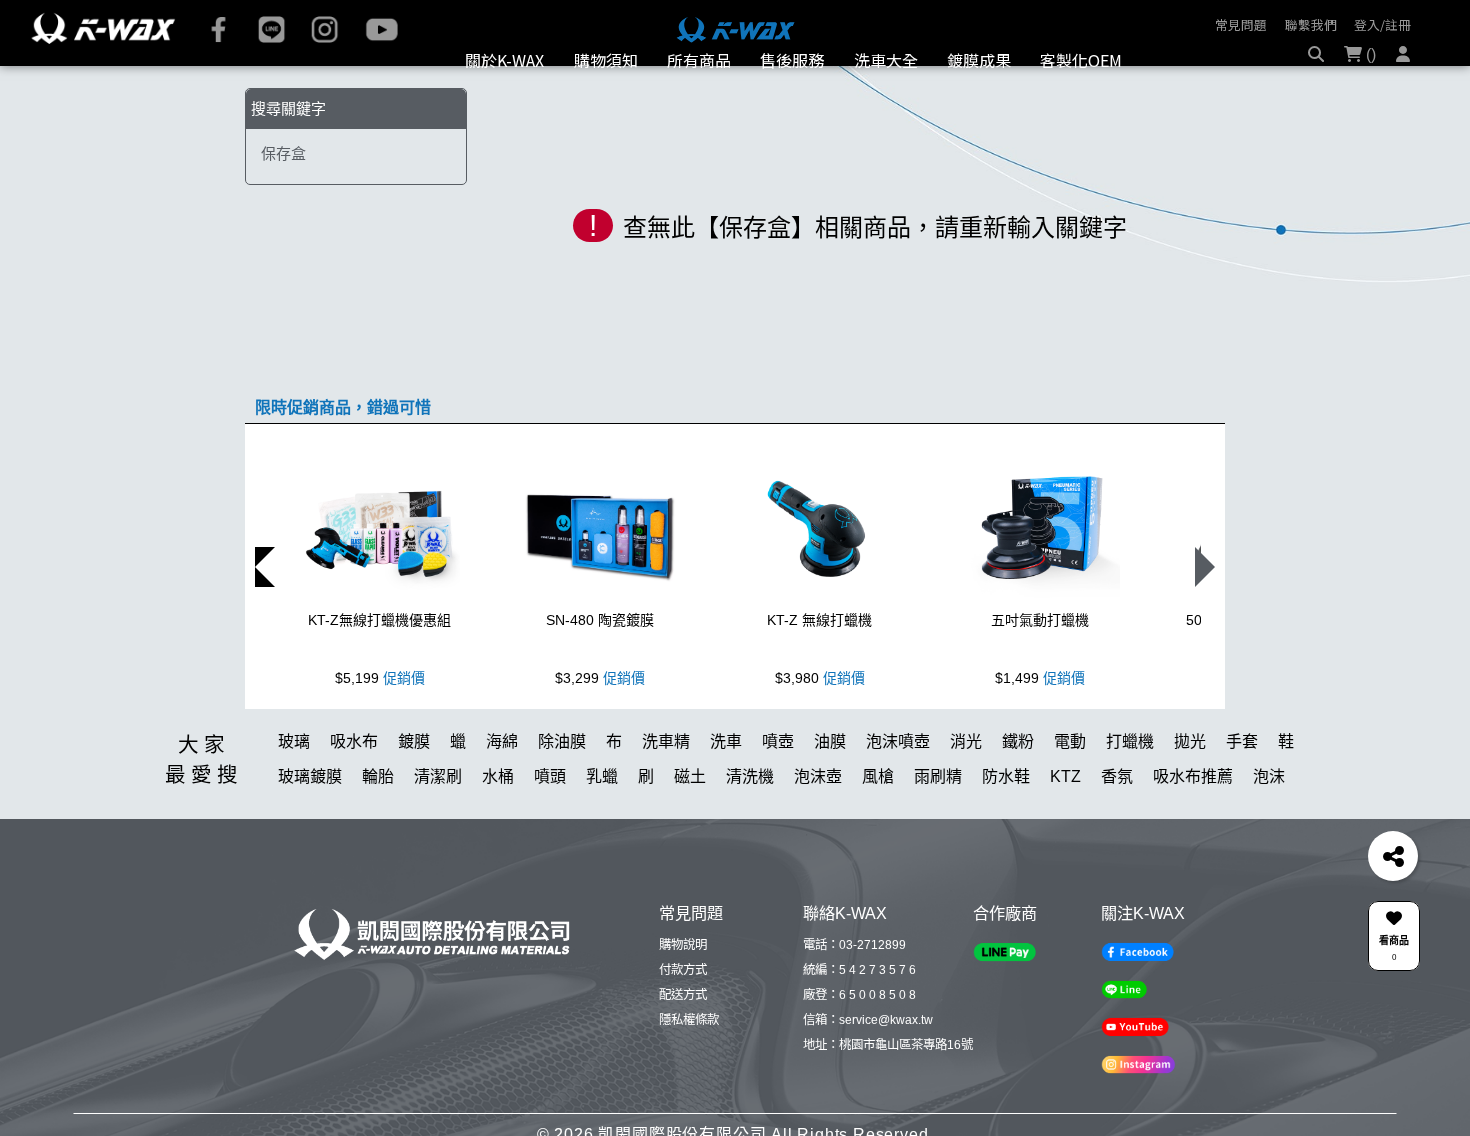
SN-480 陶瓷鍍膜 (600, 674)
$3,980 (820, 732)
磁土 (690, 830)
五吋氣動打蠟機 (1040, 674)
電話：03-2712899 (854, 999)
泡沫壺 (818, 830)
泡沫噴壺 (898, 795)
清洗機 (750, 830)
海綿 (502, 795)
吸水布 (354, 795)
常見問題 (1241, 24)
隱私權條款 (689, 1074)
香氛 (1117, 830)
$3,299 (600, 732)
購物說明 (683, 999)
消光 (966, 795)
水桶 (498, 830)
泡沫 (1269, 830)
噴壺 (778, 795)
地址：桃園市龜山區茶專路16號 (888, 1099)
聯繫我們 (1311, 24)
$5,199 (380, 732)
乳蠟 (602, 830)
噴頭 (550, 830)
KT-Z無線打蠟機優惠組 (379, 674)
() (1369, 83)
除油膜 (562, 795)
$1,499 (1040, 732)
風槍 (878, 830)
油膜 (830, 795)
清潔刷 (438, 830)
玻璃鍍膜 (310, 830)
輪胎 (378, 830)
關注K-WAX (1143, 967)
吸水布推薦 (1193, 830)
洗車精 (666, 795)
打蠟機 (1130, 795)
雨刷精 (938, 830)
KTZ (1065, 830)
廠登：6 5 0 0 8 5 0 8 (859, 1049)
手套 (1242, 795)
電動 (1070, 795)
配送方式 (683, 1049)
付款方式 (683, 1024)
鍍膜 (414, 795)
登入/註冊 (1382, 24)
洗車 (726, 795)
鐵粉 (1018, 795)
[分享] (1393, 856)
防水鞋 (1006, 830)
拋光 (1190, 795)
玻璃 (294, 795)
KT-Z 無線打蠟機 (819, 674)
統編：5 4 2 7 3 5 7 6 (859, 1024)
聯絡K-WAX (845, 967)
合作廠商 (1005, 967)
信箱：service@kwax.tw (868, 1074)
